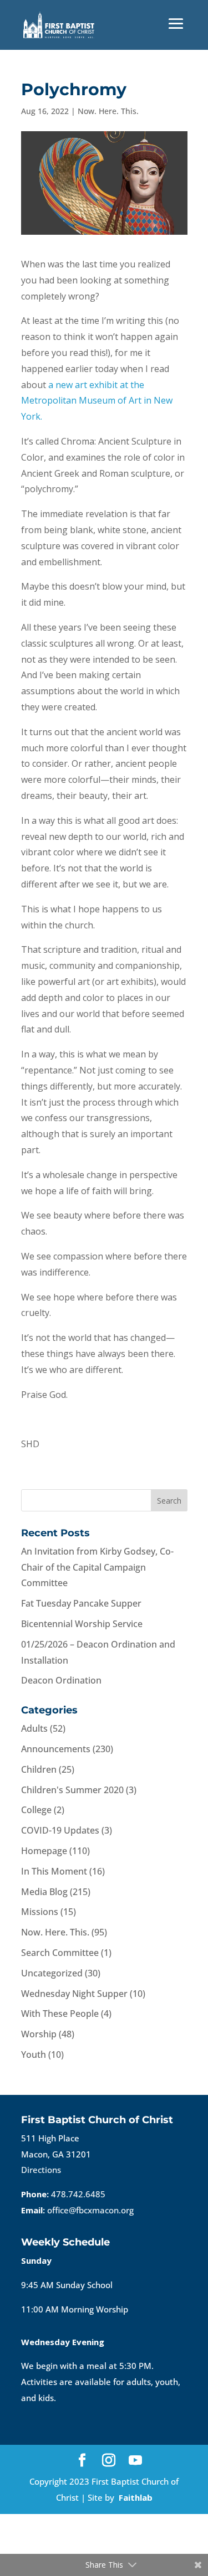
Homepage (44, 1851)
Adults (34, 1728)
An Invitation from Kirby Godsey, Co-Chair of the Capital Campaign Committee (97, 1567)
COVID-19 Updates (60, 1830)
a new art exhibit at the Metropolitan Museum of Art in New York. (97, 401)
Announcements (56, 1749)
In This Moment (54, 1871)
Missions (40, 1912)
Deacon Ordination (61, 1680)
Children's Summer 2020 (72, 1790)
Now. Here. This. (108, 111)
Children (39, 1769)
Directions (41, 2170)
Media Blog (44, 1892)
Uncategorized (52, 1973)
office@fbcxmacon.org (90, 2210)
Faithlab (136, 2497)
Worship (39, 2034)
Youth (34, 2054)
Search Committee (60, 1953)
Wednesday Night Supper (74, 1994)
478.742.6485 (78, 2194)
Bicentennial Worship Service (82, 1624)
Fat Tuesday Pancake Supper (81, 1603)
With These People (60, 2014)
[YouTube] (135, 2461)
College (36, 1810)
